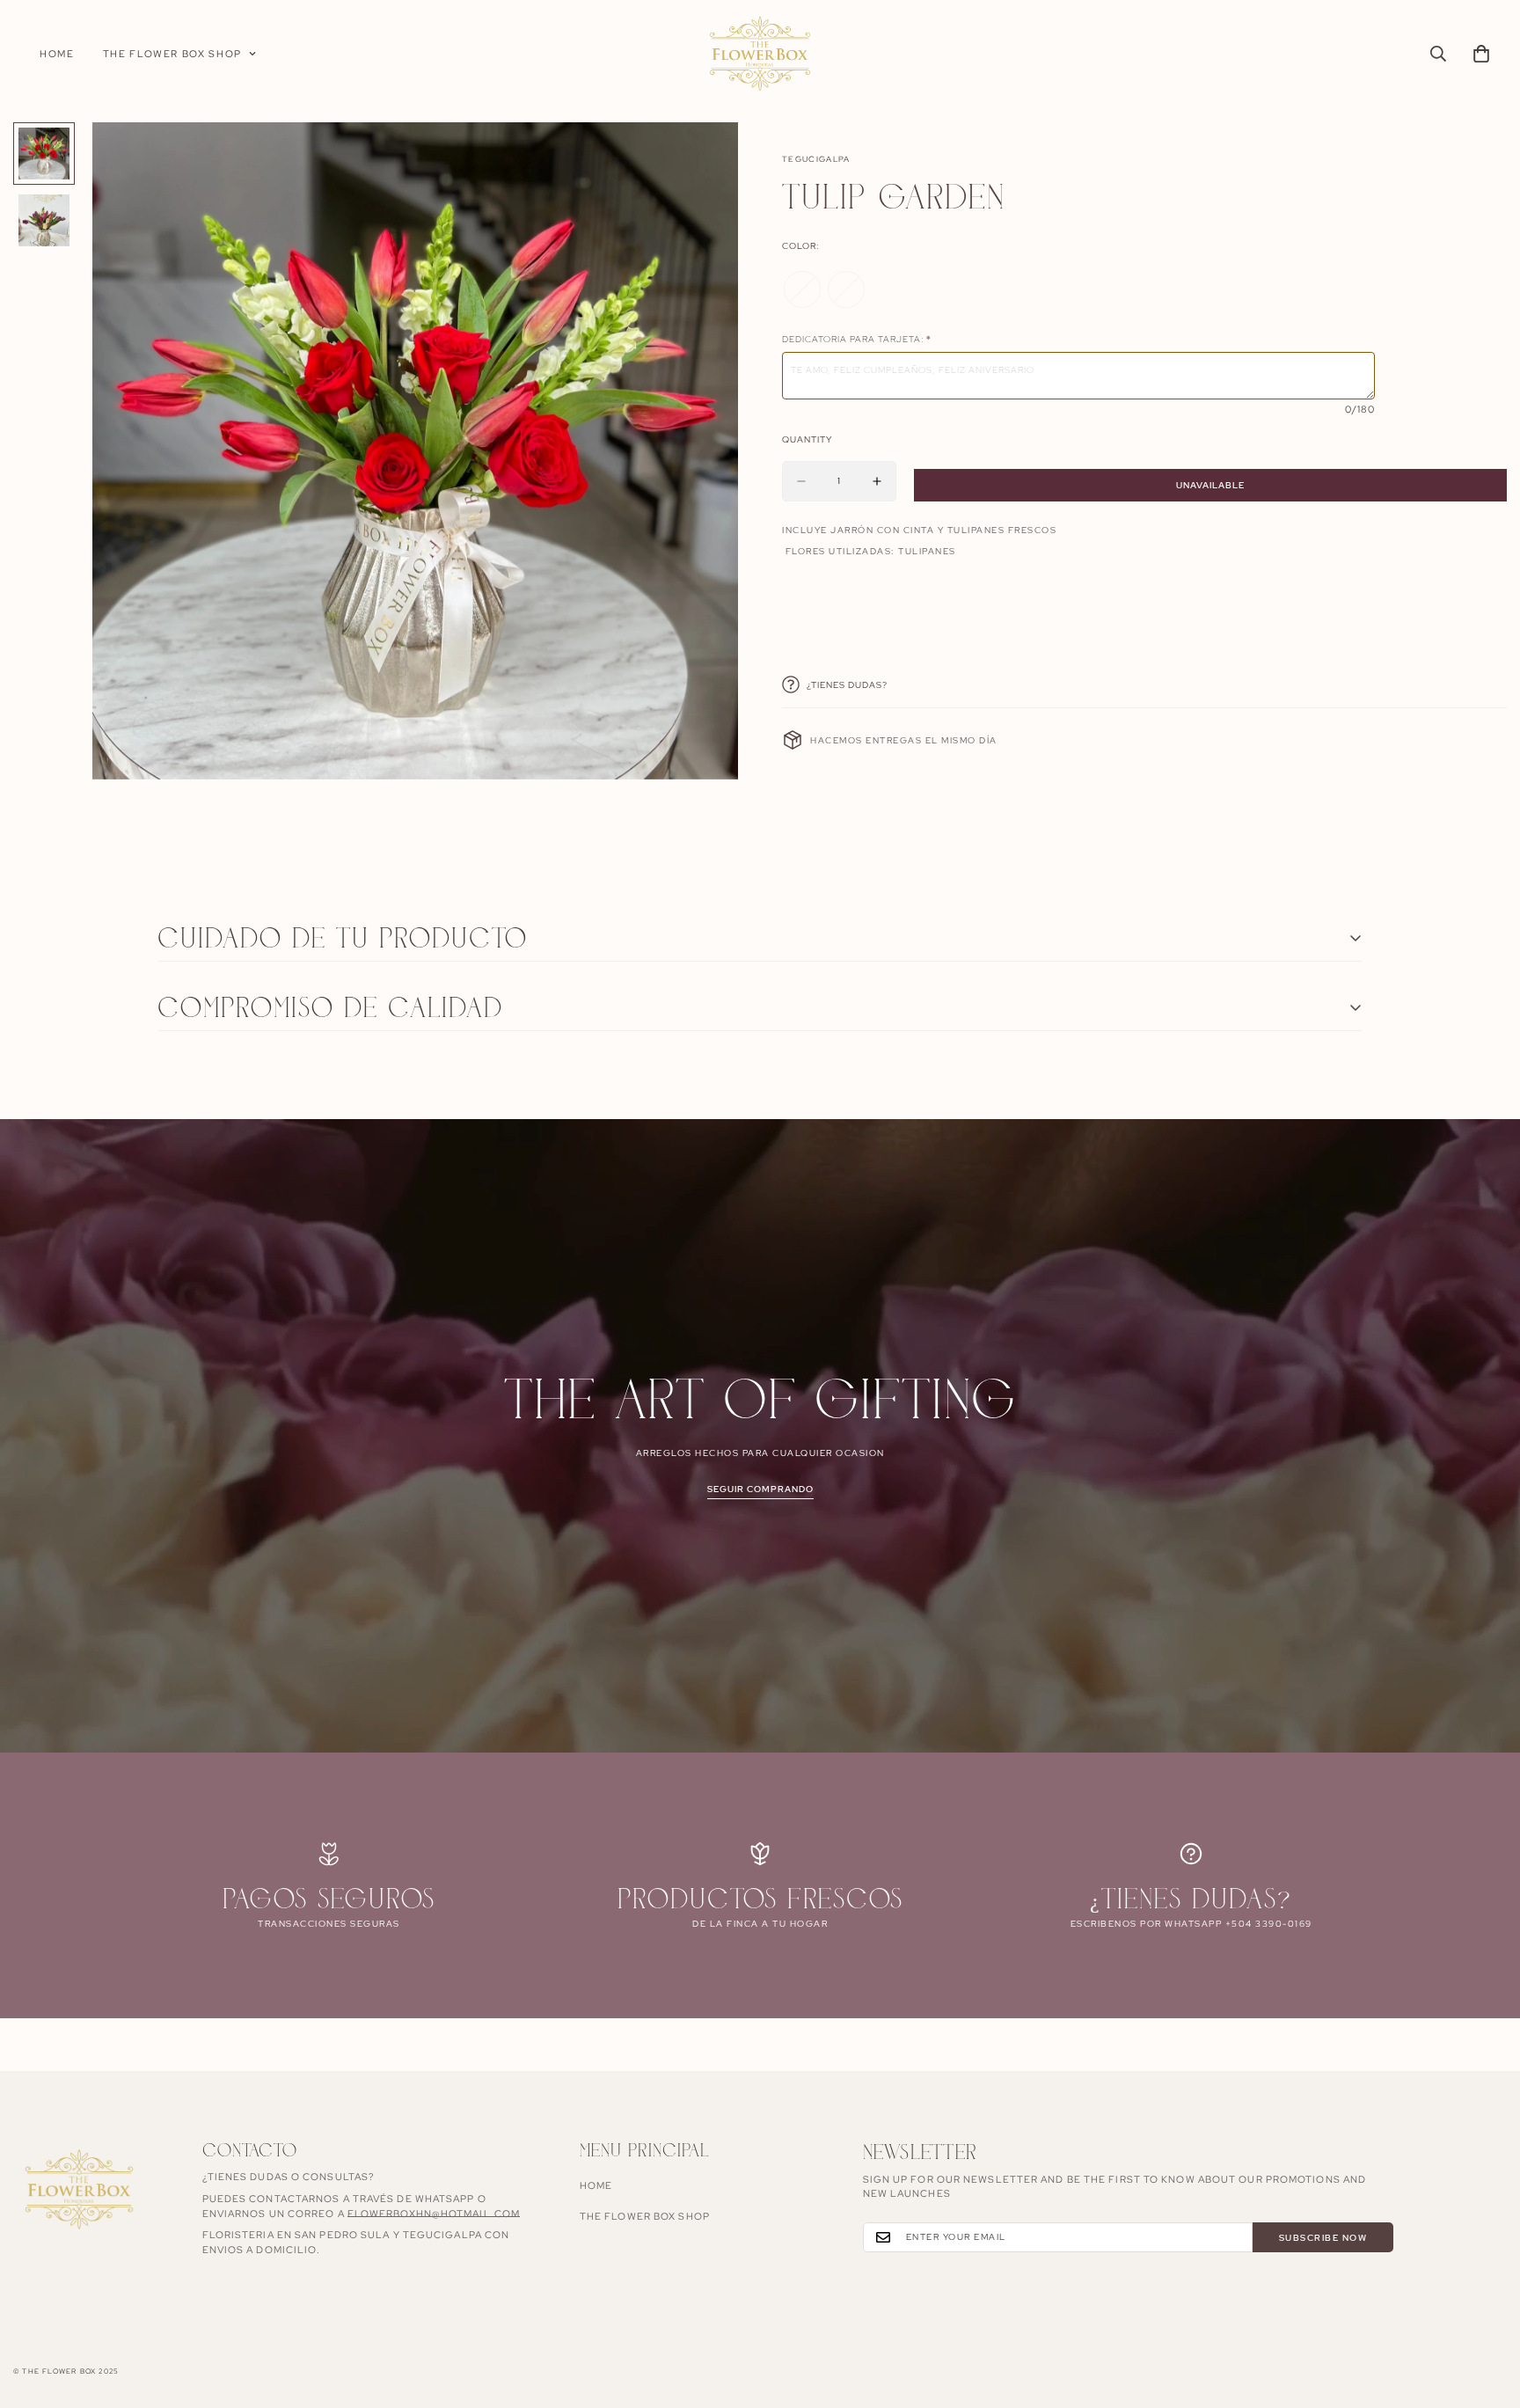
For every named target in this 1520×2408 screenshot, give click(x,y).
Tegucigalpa (816, 159)
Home (57, 54)
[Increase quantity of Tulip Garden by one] (877, 481)
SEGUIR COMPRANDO (760, 1489)
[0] (1481, 54)
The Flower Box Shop (172, 54)
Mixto (846, 289)
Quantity (807, 439)
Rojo (802, 289)
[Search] (1438, 54)
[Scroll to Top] (1486, 2312)
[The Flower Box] (760, 54)
